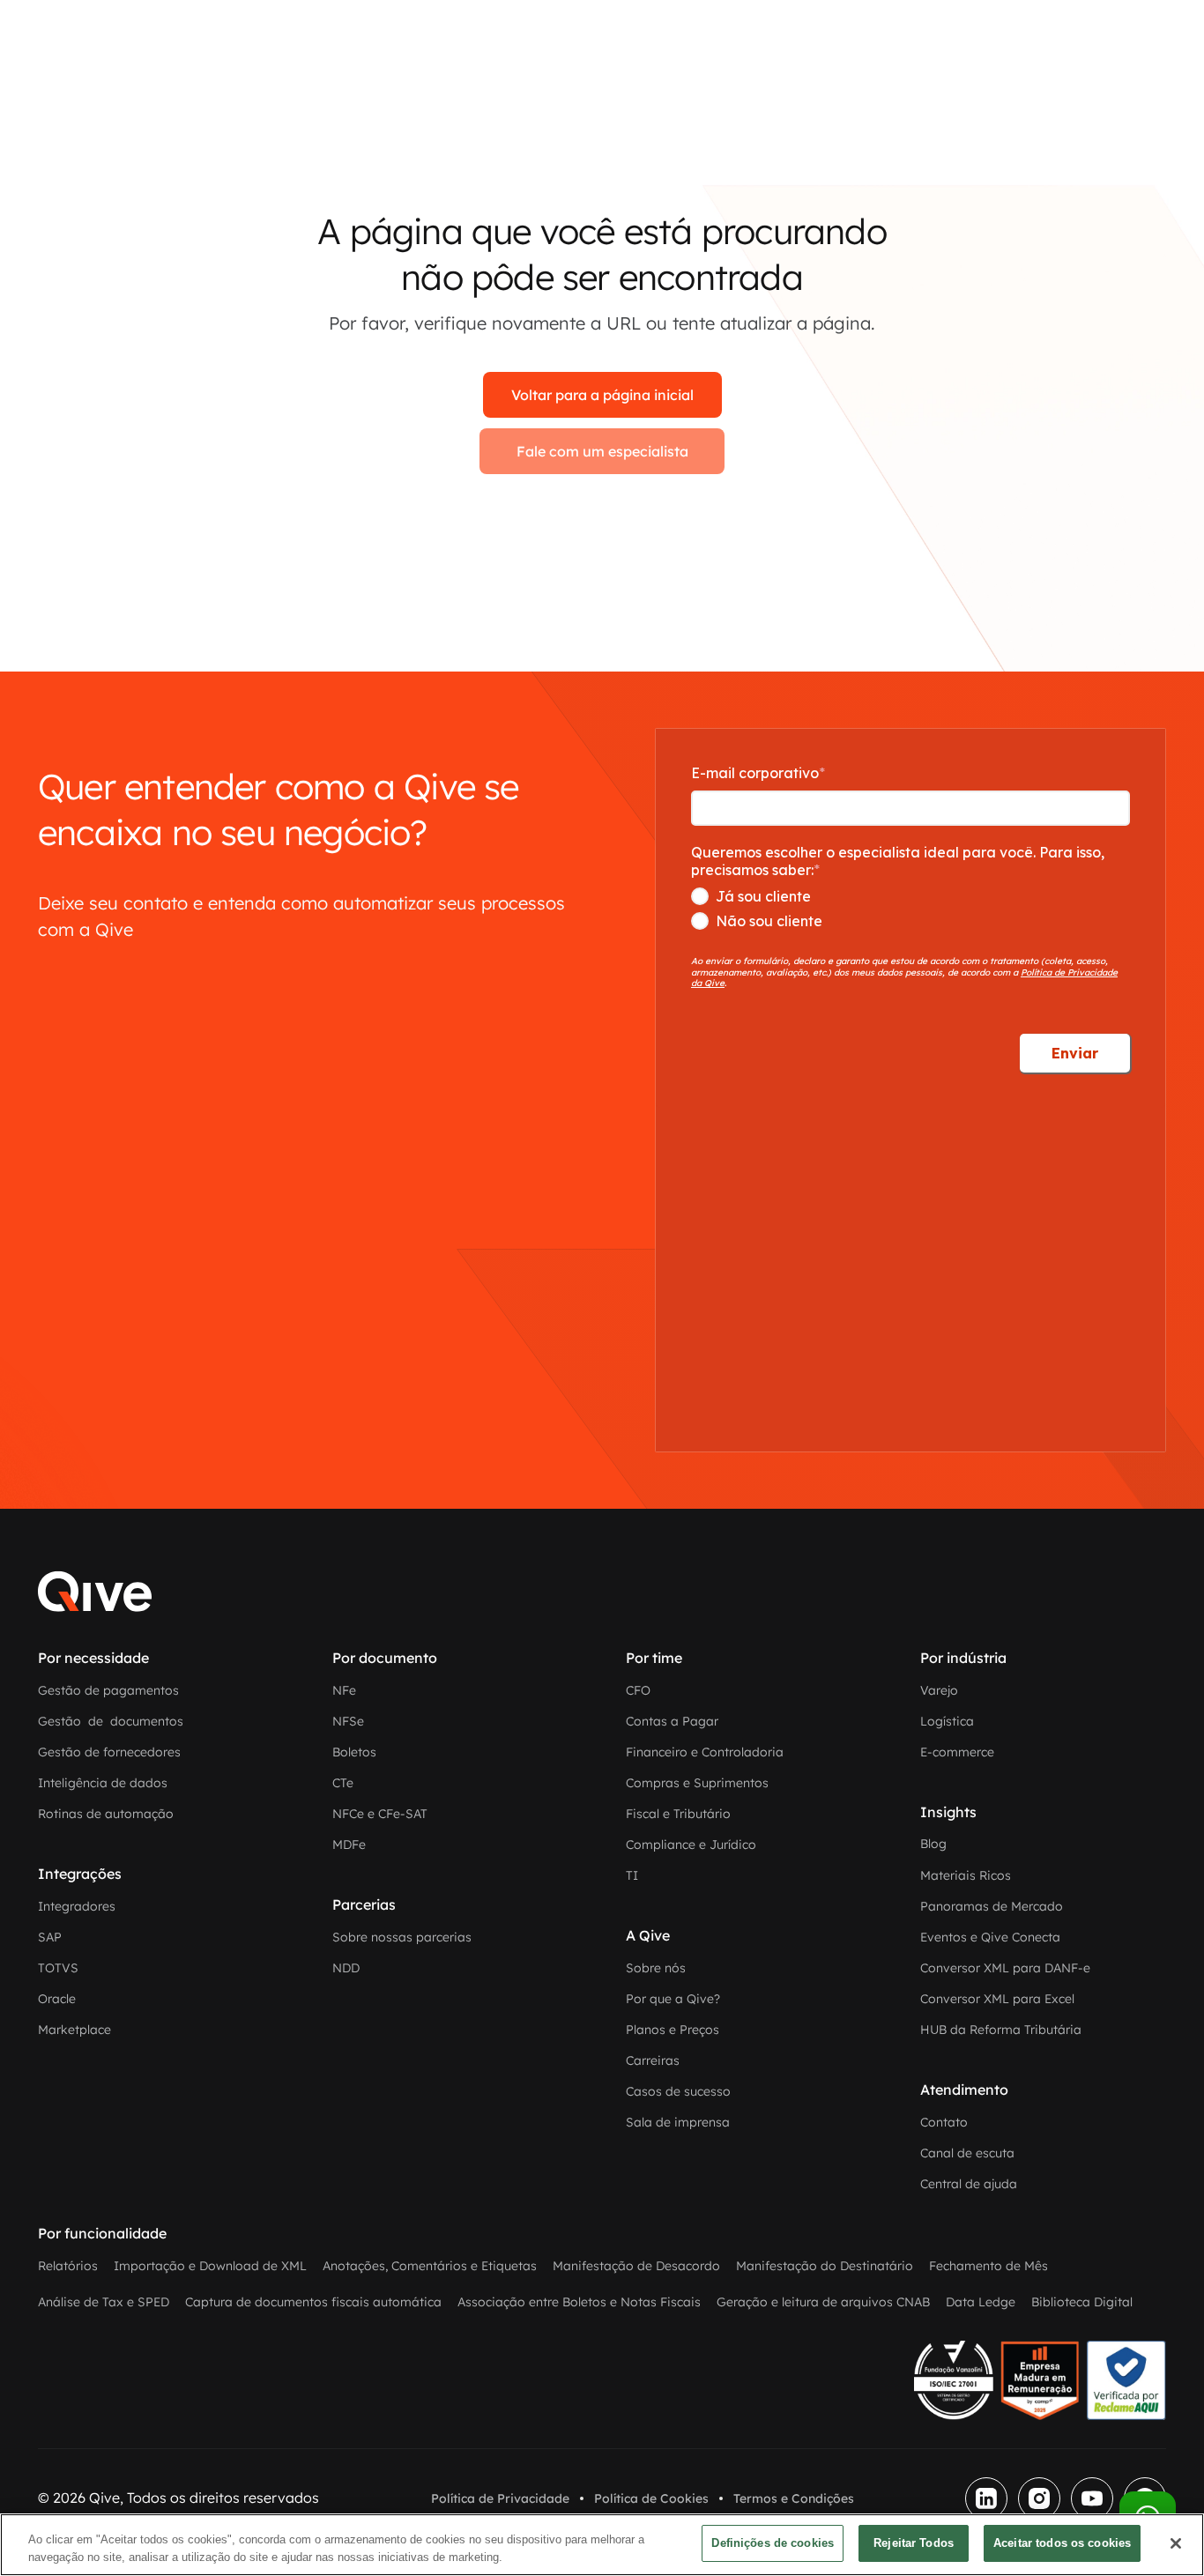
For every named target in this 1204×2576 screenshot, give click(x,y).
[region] (602, 2545)
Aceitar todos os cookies (1062, 2543)
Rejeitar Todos (914, 2543)
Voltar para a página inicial (602, 395)
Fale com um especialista (602, 451)
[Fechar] (1176, 2543)
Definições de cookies (773, 2543)
